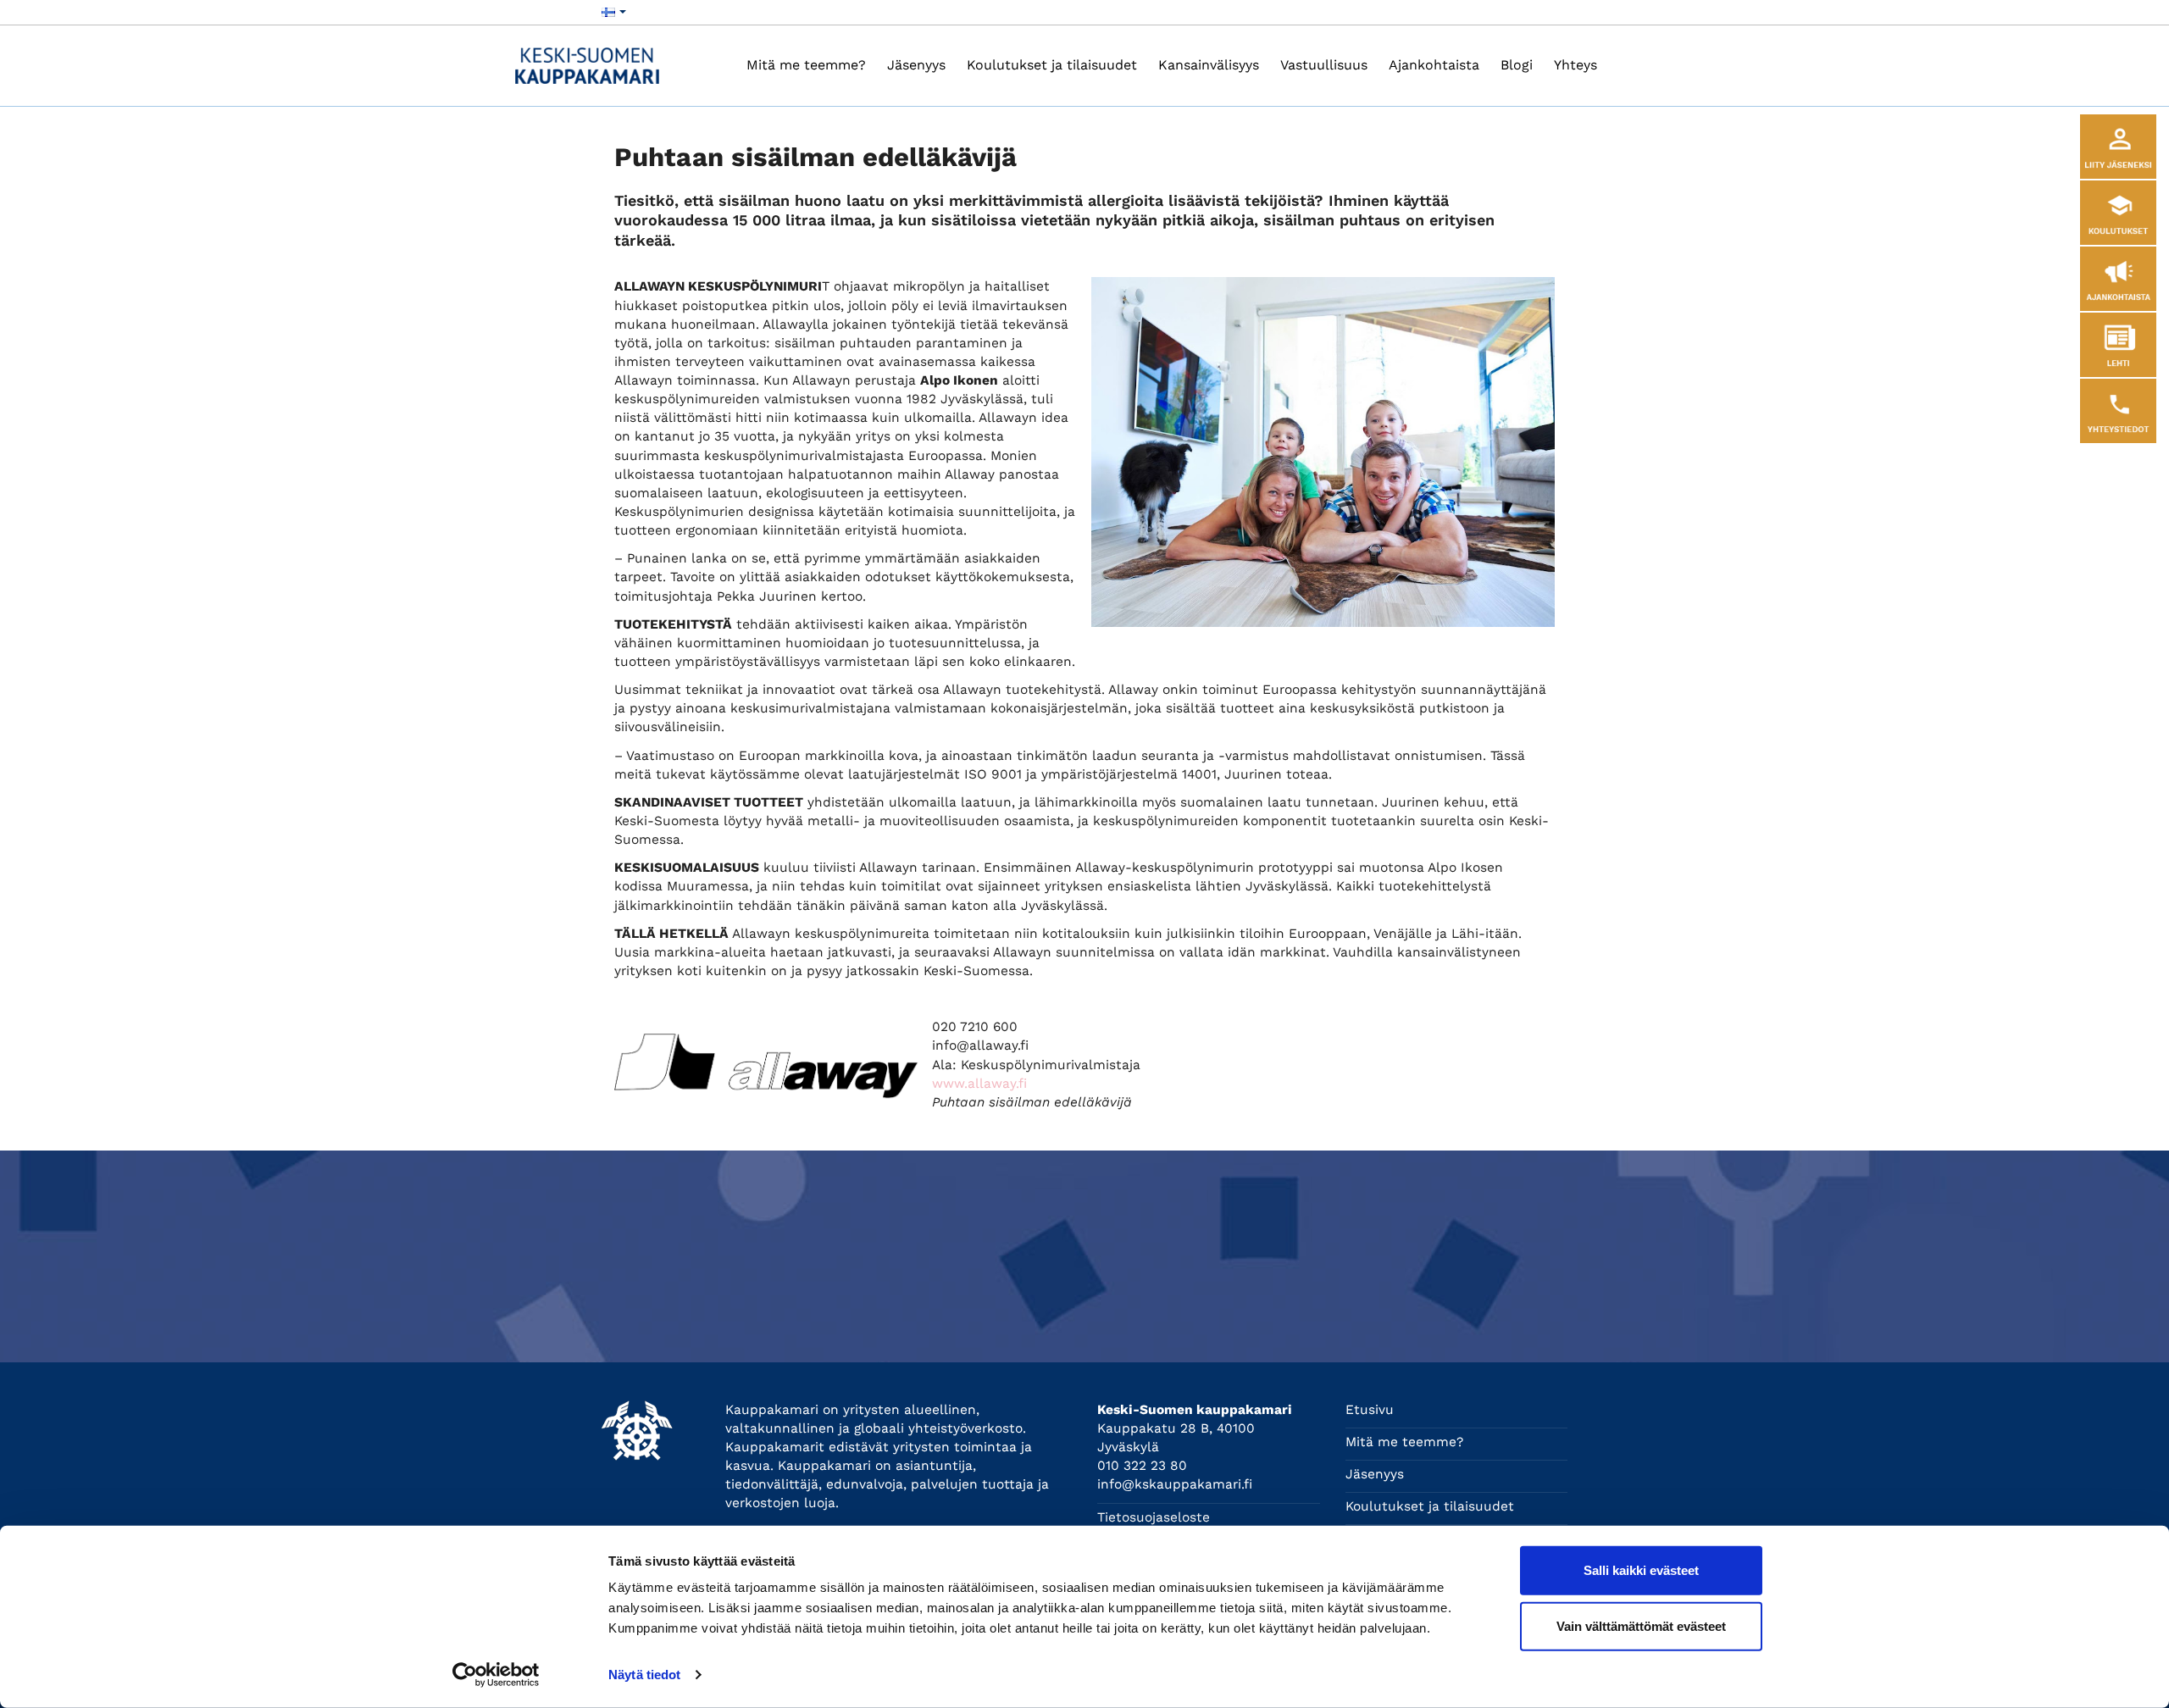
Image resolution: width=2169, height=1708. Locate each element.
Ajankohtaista (1434, 65)
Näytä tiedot (644, 1675)
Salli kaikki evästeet (1641, 1570)
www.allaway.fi (979, 1084)
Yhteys (1575, 65)
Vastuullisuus (1324, 65)
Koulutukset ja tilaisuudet (1052, 65)
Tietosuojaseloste (1154, 1517)
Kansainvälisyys (1209, 65)
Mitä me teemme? (806, 65)
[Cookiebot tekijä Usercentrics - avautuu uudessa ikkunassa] (496, 1675)
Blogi (1517, 65)
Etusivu (1370, 1410)
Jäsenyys (916, 65)
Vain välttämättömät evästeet (1641, 1625)
